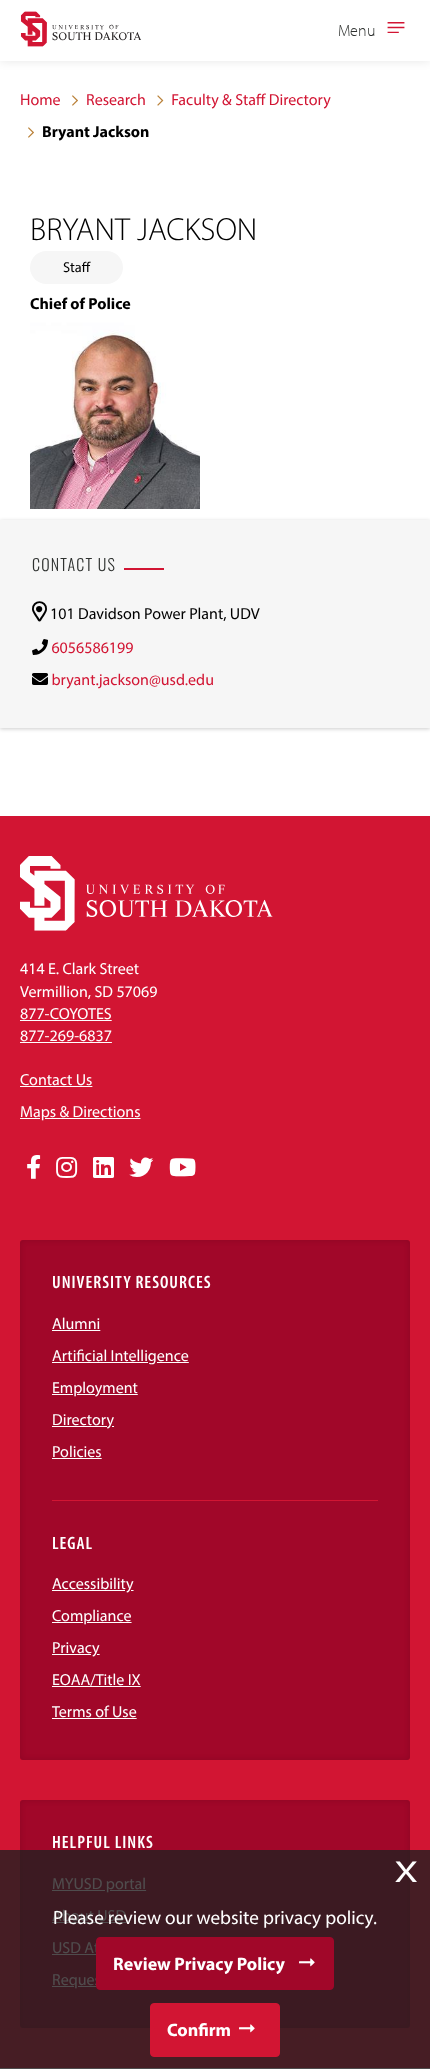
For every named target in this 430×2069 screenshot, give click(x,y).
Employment (95, 1388)
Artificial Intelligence (120, 1356)
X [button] (406, 1872)
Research (116, 100)
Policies (77, 1452)
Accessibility (93, 1584)
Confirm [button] (199, 2029)
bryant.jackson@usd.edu (132, 680)
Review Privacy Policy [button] (199, 1963)
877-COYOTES (66, 1014)
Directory (83, 1420)
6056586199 (92, 648)
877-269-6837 (66, 1036)
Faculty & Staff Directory (251, 100)
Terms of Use (94, 1712)
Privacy (76, 1648)
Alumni (76, 1324)
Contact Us (56, 1080)
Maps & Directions (80, 1112)
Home (40, 100)
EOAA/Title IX (96, 1680)
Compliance (92, 1616)
